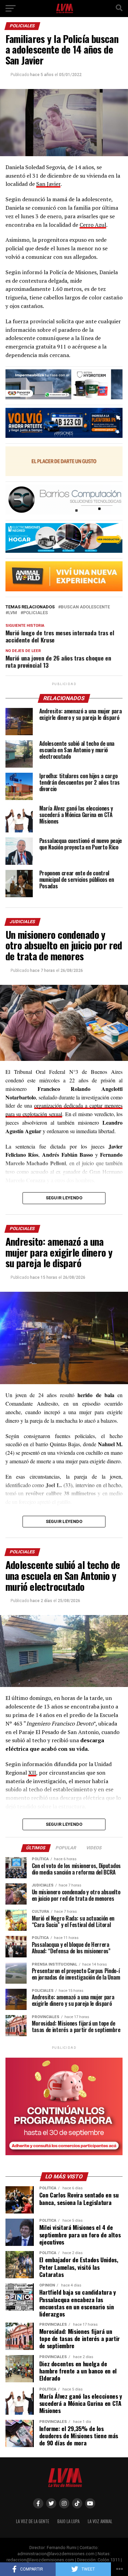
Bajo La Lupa (68, 2521)
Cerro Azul (93, 225)
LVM (13, 613)
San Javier (48, 184)
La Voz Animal (100, 2521)
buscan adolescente (85, 607)
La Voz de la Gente (33, 2521)
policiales (35, 613)
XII (32, 1773)
